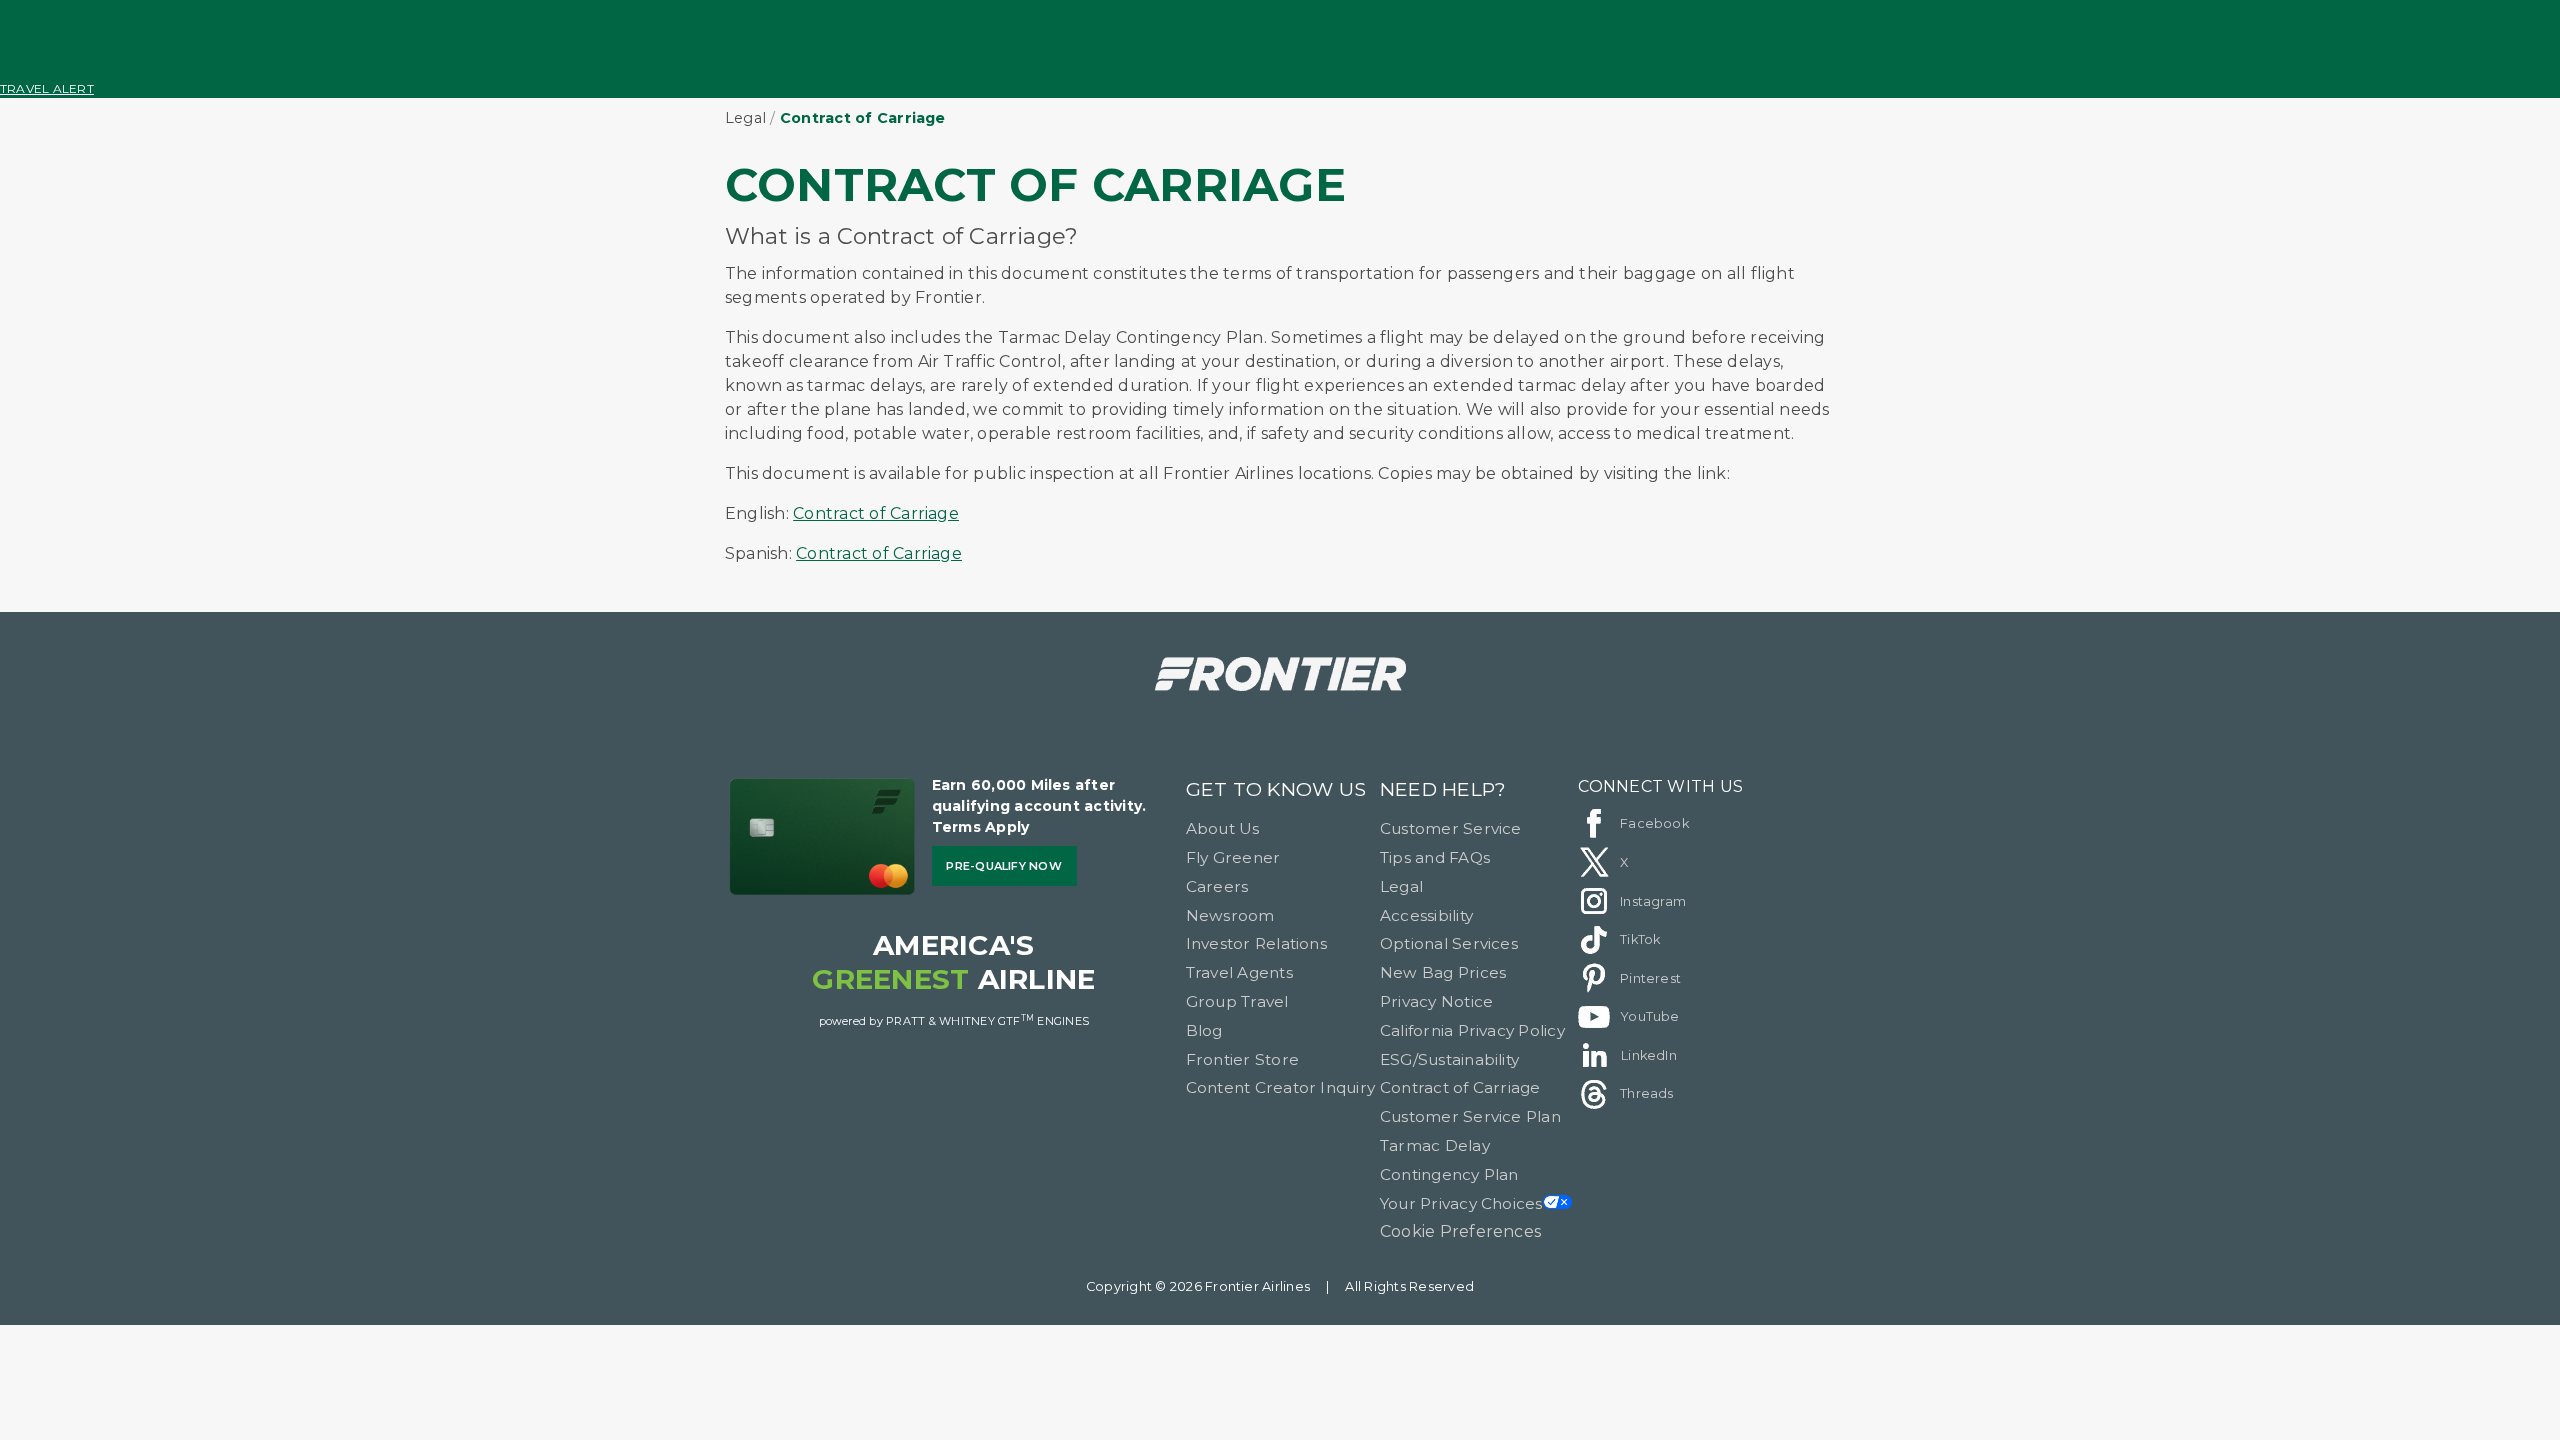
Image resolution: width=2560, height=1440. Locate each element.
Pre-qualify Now (1004, 866)
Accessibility (1426, 915)
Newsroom (1230, 915)
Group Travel (1237, 1001)
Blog (1204, 1030)
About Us (1223, 828)
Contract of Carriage (876, 513)
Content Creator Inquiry (1281, 1087)
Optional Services (1449, 943)
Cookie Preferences (1460, 1231)
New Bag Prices (1443, 972)
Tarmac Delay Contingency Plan (1449, 1160)
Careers (1217, 886)
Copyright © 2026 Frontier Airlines (1198, 1286)
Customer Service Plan (1470, 1116)
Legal (745, 118)
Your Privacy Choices (1461, 1203)
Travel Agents (1239, 972)
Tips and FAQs (1435, 857)
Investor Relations (1256, 943)
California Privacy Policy (1472, 1030)
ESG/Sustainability (1449, 1059)
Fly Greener (1233, 857)
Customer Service (1451, 828)
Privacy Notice (1436, 1001)
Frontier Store (1242, 1059)
